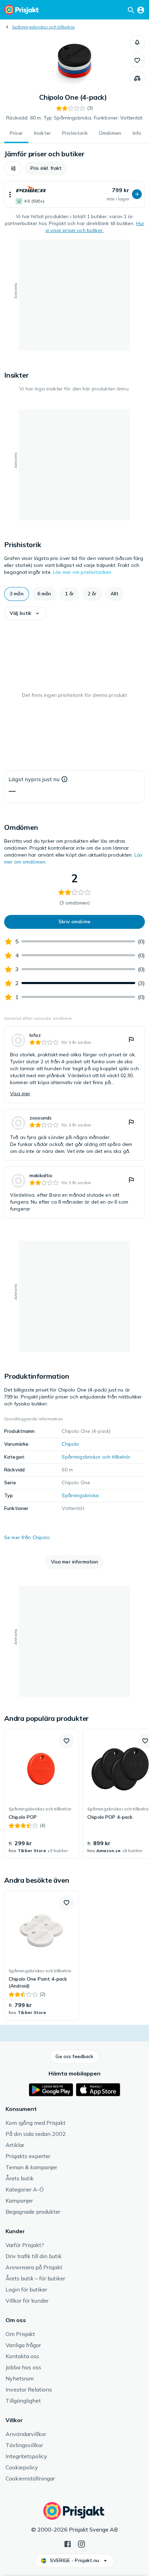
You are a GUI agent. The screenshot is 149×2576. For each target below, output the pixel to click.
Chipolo (70, 1444)
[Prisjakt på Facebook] (68, 2543)
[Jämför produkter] (137, 79)
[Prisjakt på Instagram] (81, 2543)
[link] (74, 1065)
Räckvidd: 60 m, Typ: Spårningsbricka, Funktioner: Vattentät (74, 118)
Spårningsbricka (80, 1495)
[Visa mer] (10, 194)
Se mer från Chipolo (27, 1537)
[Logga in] (141, 10)
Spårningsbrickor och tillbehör (43, 27)
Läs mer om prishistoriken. (83, 572)
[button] (137, 42)
